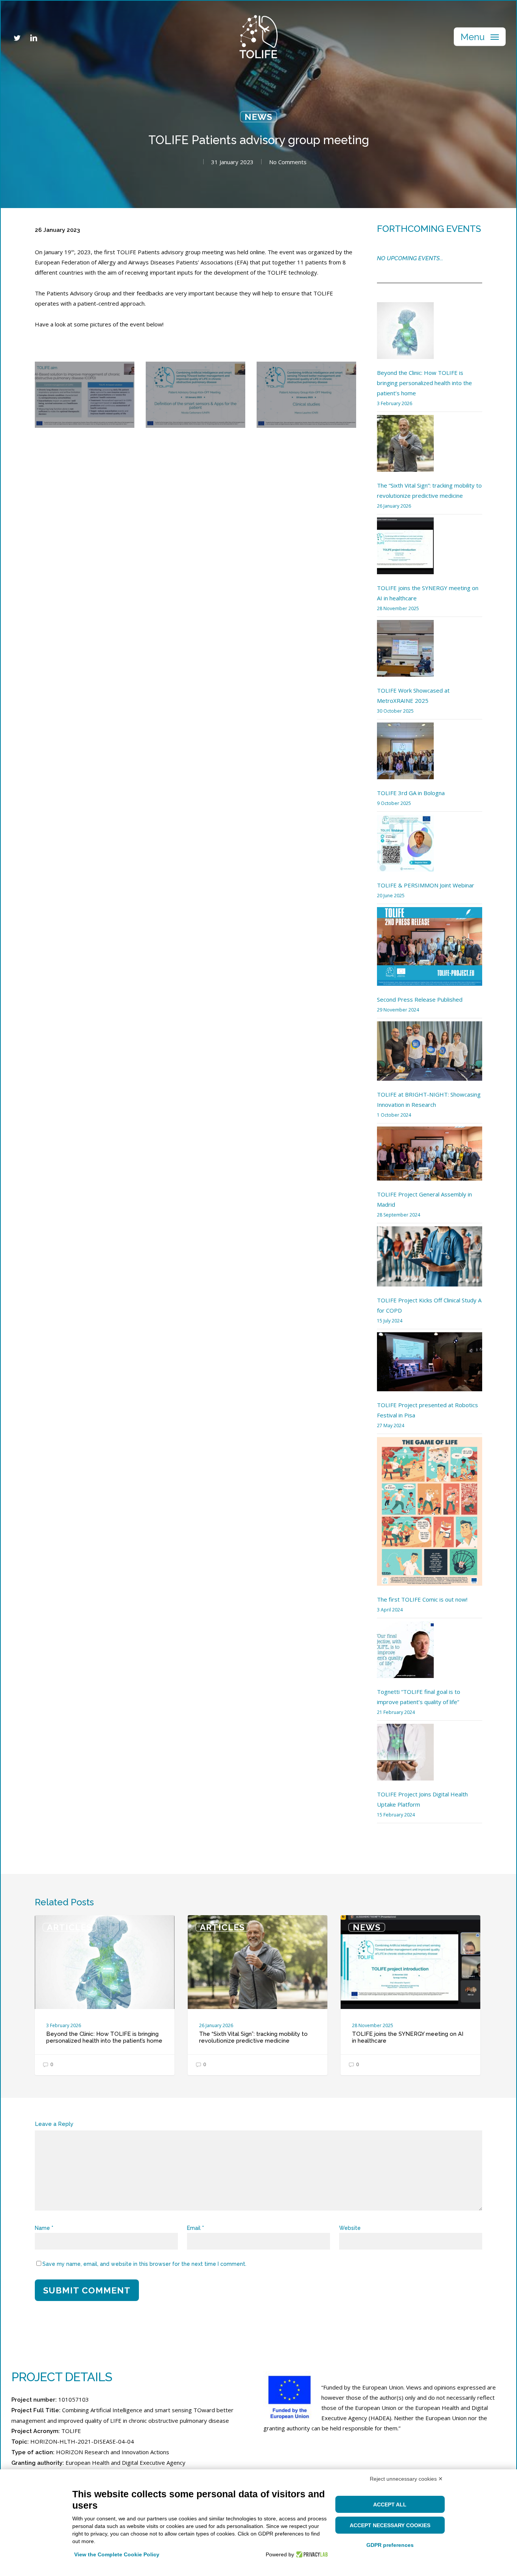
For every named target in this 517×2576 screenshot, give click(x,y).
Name (44, 2228)
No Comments (288, 162)
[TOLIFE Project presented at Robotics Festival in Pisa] (430, 1366)
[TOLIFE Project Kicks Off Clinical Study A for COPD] (430, 1261)
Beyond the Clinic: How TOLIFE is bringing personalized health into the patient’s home (424, 383)
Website (350, 2228)
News (258, 117)
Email (195, 2228)
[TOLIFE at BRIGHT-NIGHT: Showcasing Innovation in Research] (430, 1055)
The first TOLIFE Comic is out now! (422, 1599)
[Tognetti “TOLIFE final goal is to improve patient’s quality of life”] (405, 1654)
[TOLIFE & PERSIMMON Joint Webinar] (405, 848)
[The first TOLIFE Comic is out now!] (430, 1516)
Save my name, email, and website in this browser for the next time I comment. (144, 2264)
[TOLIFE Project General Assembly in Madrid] (430, 1158)
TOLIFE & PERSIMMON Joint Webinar (426, 885)
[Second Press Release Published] (430, 951)
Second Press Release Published (420, 999)
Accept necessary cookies (390, 2525)
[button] (480, 37)
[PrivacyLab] (311, 2554)
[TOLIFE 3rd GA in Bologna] (405, 755)
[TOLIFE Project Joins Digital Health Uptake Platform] (405, 1756)
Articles (69, 1927)
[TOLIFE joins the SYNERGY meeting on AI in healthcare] (405, 550)
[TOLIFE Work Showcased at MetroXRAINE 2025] (405, 653)
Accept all (390, 2505)
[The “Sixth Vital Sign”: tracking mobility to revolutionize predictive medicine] (405, 448)
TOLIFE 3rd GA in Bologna (411, 793)
